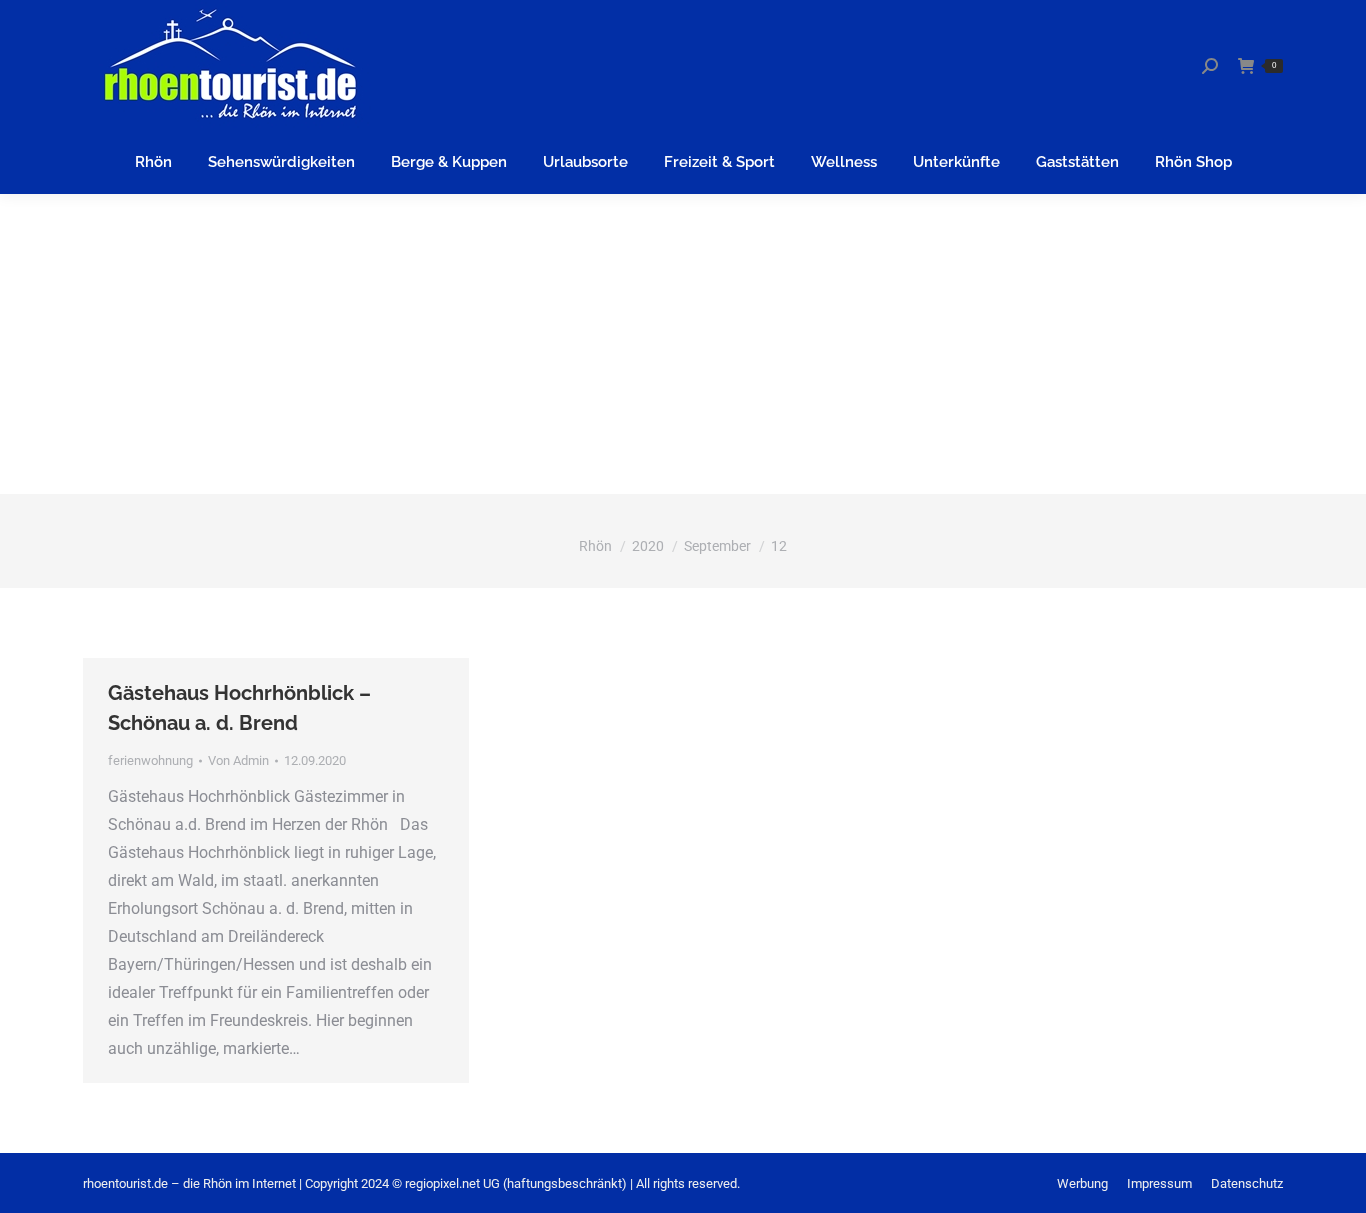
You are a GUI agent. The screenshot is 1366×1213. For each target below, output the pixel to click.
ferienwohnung (150, 760)
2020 (648, 546)
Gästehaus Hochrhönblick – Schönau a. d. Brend (239, 708)
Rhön (595, 546)
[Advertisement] (683, 344)
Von (238, 760)
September (717, 546)
